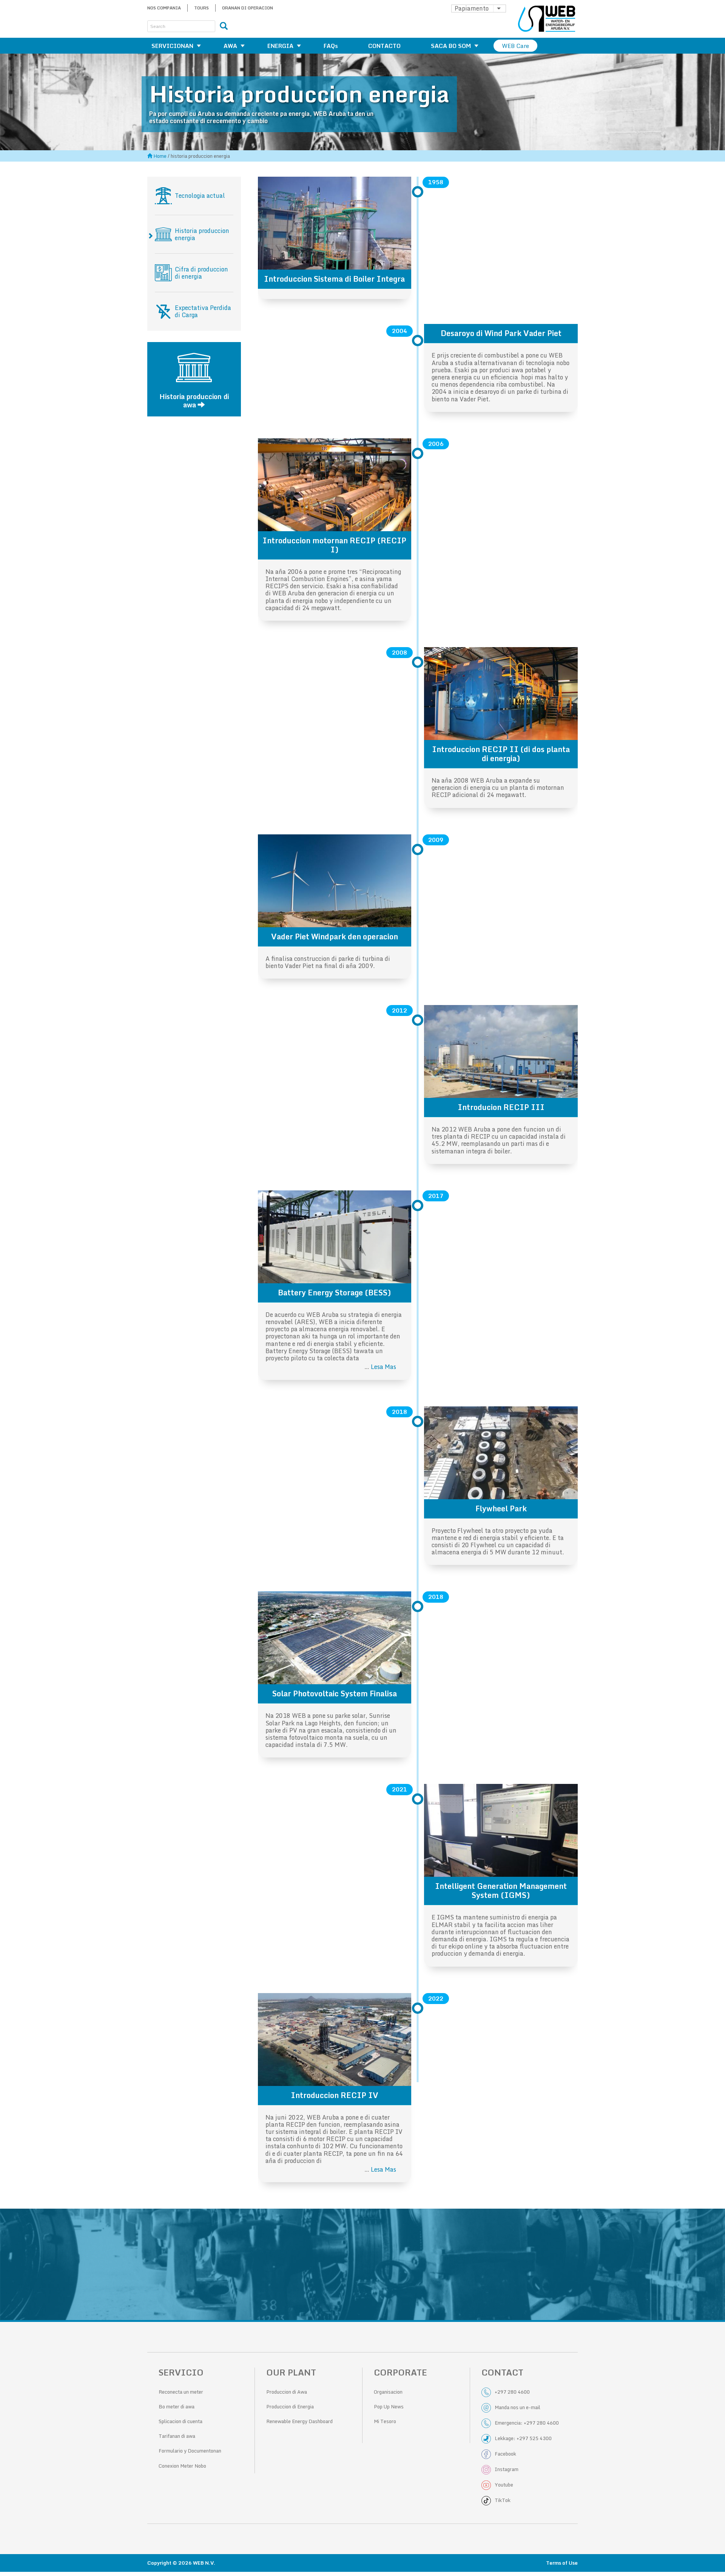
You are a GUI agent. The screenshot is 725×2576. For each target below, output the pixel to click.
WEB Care (515, 46)
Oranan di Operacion (248, 8)
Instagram (507, 2469)
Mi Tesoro (385, 2421)
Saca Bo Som (451, 46)
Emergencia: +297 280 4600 (527, 2423)
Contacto (384, 46)
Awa (230, 46)
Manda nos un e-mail (518, 2407)
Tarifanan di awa (177, 2436)
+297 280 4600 (512, 2392)
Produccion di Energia (290, 2406)
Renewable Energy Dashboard (299, 2421)
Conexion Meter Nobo (182, 2466)
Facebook (505, 2454)
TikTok (503, 2500)
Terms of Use (562, 2563)
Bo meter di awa (177, 2406)
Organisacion (388, 2392)
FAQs (331, 46)
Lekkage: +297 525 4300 (523, 2438)
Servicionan (172, 46)
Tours (201, 8)
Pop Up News (389, 2406)
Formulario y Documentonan (190, 2451)
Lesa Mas (383, 1367)
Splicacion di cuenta (180, 2421)
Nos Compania (164, 8)
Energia (280, 46)
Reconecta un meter (181, 2392)
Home (160, 156)
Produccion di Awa (287, 2392)
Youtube (504, 2485)
